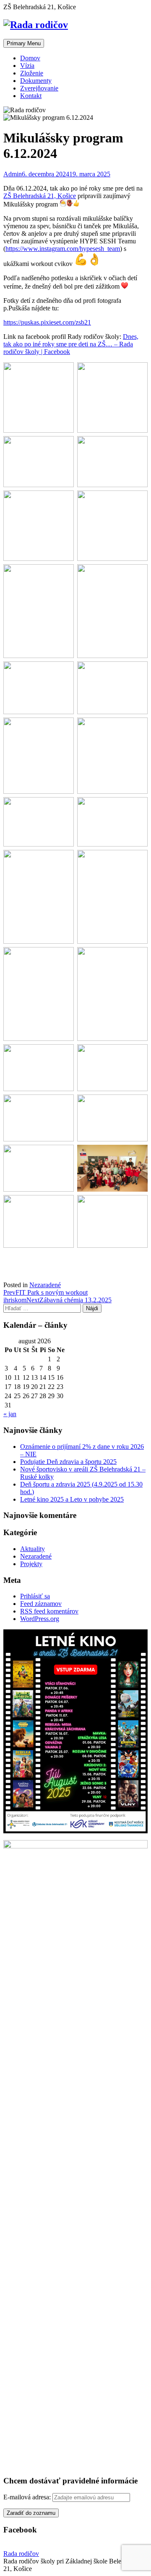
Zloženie (32, 73)
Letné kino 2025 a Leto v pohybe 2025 (72, 1499)
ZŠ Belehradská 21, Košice (40, 196)
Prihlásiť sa (35, 1596)
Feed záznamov (41, 1604)
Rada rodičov (21, 2554)
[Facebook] (75, 1261)
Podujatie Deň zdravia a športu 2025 (68, 1462)
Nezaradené (45, 1285)
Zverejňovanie (39, 88)
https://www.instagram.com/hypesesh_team (63, 249)
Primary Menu (24, 43)
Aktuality (33, 1549)
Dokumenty (36, 81)
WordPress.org (40, 1619)
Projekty (31, 1564)
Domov (30, 58)
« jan (10, 1414)
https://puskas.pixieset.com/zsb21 (47, 322)
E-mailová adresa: (28, 2497)
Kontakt (31, 96)
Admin (13, 174)
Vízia (27, 66)
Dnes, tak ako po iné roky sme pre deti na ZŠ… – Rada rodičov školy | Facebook (71, 344)
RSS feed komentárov (49, 1611)
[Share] (75, 1275)
